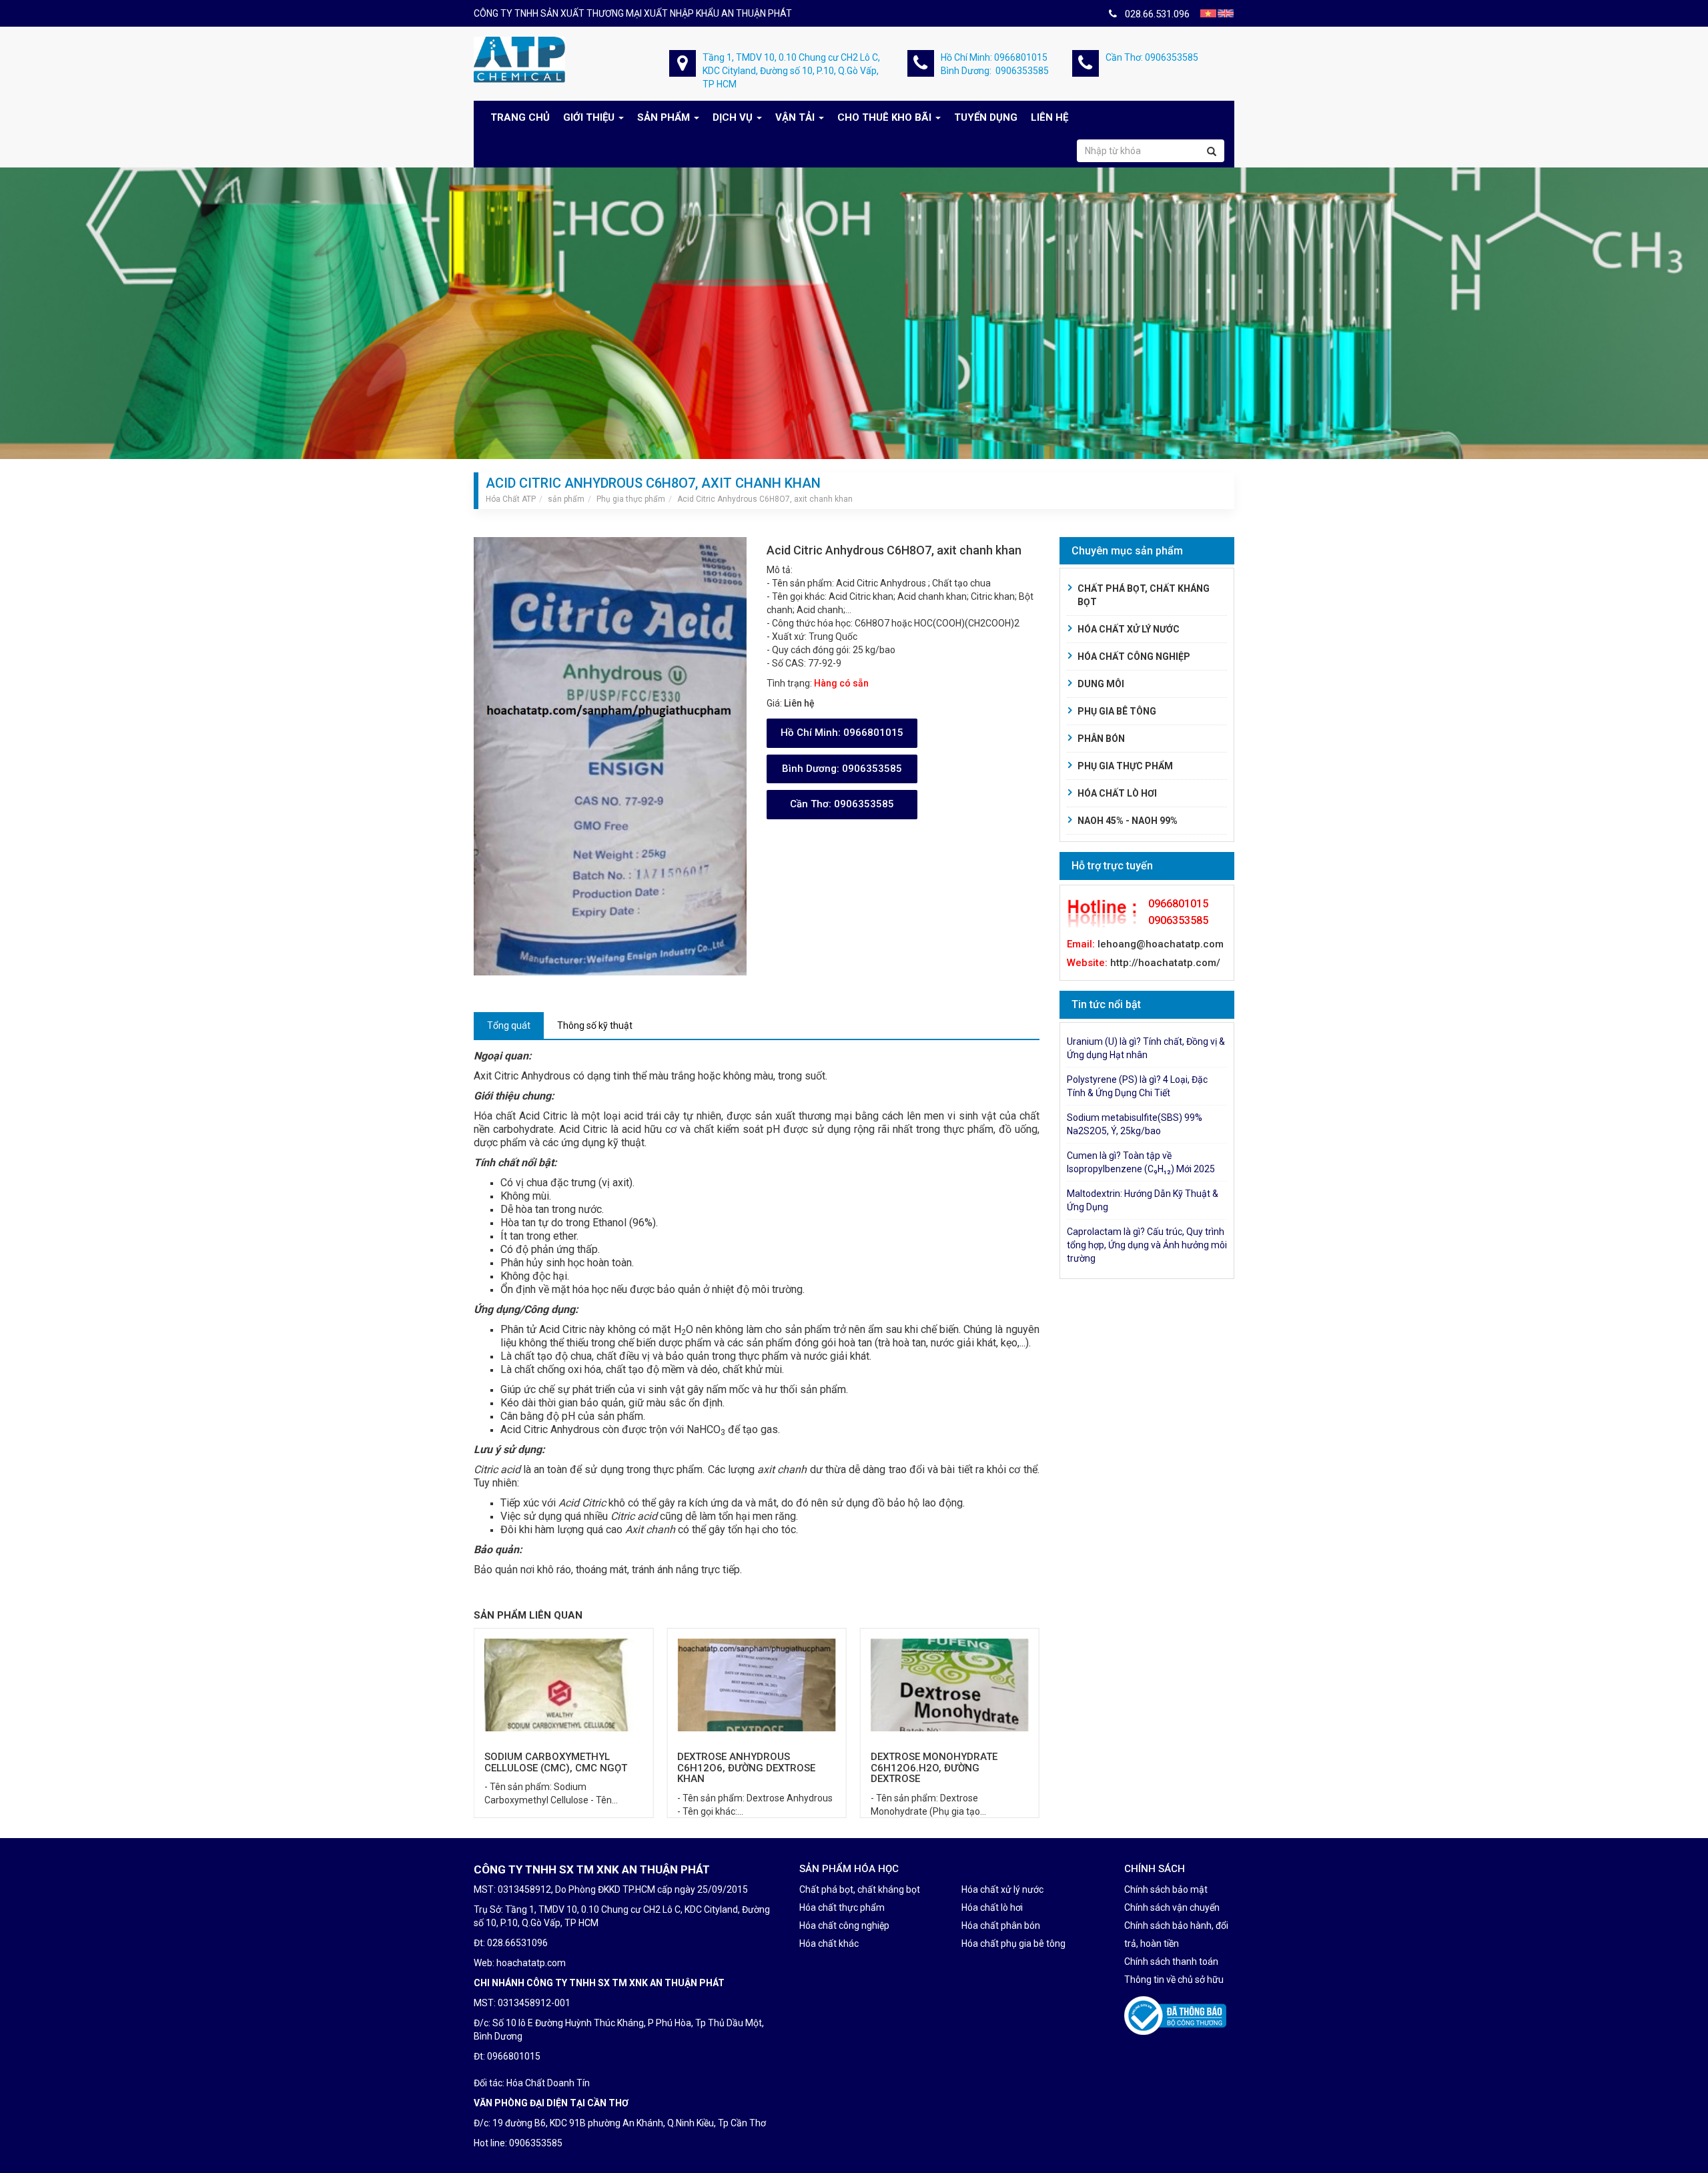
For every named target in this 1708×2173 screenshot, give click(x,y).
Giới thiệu (589, 117)
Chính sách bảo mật (1166, 1889)
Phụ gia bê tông (1117, 711)
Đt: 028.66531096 (511, 1943)
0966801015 (842, 733)
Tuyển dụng (986, 117)
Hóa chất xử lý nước (1129, 629)
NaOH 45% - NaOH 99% (1128, 821)
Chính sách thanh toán (1171, 1962)
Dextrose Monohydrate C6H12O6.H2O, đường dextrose (741, 1768)
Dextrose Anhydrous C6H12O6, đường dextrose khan (553, 1768)
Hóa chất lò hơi (1117, 793)
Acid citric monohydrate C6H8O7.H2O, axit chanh (938, 1762)
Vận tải (795, 117)
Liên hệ (1049, 117)
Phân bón (1101, 739)
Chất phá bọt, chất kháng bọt (1144, 595)
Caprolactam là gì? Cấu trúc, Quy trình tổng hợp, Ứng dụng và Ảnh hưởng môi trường (1147, 1245)
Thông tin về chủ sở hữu (1174, 1980)
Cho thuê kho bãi (884, 117)
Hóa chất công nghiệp (1134, 657)
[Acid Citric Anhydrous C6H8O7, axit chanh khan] (610, 755)
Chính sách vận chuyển (1172, 1907)
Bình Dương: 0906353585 (995, 71)
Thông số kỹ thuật (595, 1025)
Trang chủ (520, 117)
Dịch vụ (733, 117)
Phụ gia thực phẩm (1125, 766)
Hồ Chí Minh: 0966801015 (994, 57)
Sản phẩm (664, 117)
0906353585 (842, 769)
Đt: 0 (483, 2056)
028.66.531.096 (1153, 14)
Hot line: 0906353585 (518, 2143)
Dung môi (1101, 684)
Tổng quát (509, 1025)
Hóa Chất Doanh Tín (548, 2083)
